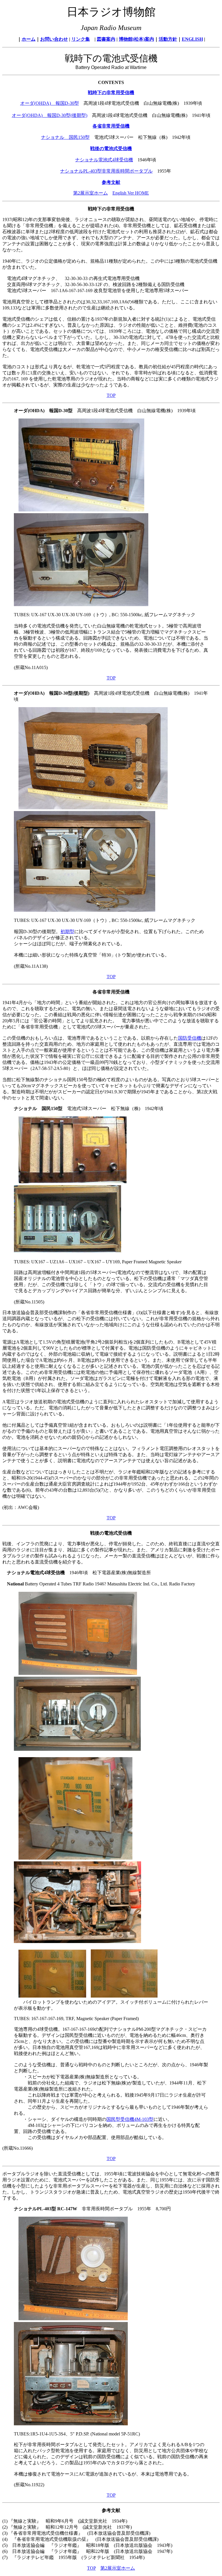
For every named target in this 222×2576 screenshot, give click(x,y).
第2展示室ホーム (90, 193)
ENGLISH (192, 39)
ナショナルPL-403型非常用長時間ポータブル (106, 171)
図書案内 (106, 39)
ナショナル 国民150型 (65, 137)
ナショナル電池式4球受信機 (104, 160)
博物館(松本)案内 (136, 39)
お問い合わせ (54, 39)
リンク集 (81, 39)
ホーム (29, 39)
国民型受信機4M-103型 (130, 2119)
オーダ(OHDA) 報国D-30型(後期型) (50, 115)
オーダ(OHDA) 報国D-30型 (50, 103)
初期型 (67, 932)
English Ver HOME (131, 193)
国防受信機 (190, 1038)
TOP (111, 395)
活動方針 (168, 39)
